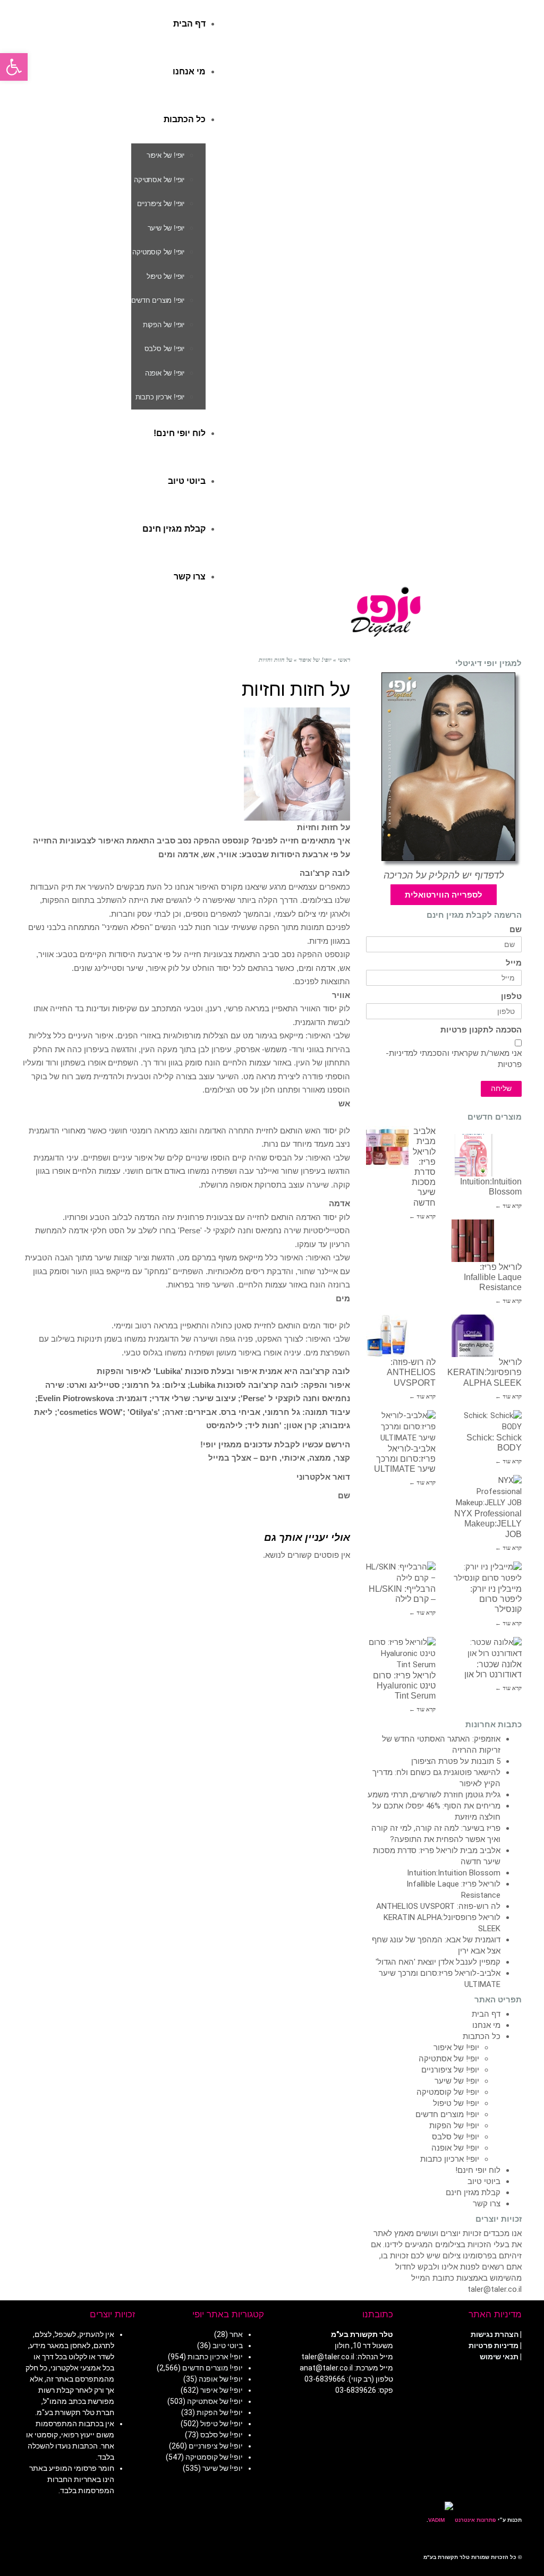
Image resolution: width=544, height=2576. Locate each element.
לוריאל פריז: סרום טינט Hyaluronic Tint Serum (404, 1686)
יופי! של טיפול (456, 2103)
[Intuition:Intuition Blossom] (473, 1155)
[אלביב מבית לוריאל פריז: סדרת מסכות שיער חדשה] (387, 1147)
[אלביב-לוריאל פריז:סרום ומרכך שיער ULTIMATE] (401, 1427)
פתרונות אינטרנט (475, 2520)
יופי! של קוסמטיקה (448, 2092)
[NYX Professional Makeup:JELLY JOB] (487, 1492)
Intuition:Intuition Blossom (454, 1873)
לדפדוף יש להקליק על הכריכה (444, 875)
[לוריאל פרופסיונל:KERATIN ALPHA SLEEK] (473, 1336)
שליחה (501, 1089)
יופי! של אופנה (455, 2148)
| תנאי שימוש (501, 2357)
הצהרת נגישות (495, 2334)
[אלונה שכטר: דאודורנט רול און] (487, 1648)
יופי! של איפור (456, 2048)
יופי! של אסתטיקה (449, 2059)
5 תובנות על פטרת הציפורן (456, 1761)
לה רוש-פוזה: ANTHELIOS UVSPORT (411, 1372)
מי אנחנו (486, 2025)
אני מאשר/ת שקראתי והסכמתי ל (454, 1059)
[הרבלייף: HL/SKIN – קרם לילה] (401, 1573)
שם (516, 930)
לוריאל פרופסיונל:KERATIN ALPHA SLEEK (484, 1372)
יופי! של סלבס (456, 2137)
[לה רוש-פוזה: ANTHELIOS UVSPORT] (387, 1336)
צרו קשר (487, 2204)
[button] (14, 67)
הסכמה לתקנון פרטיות (481, 1030)
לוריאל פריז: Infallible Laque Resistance (493, 1277)
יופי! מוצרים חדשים (447, 2114)
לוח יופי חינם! (478, 2170)
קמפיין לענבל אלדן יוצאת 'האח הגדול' (438, 1962)
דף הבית (486, 2014)
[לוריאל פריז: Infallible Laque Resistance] (473, 1241)
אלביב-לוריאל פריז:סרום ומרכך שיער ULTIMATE (405, 1459)
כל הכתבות (482, 2036)
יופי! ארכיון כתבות (450, 2159)
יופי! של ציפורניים (450, 2070)
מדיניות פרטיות (494, 2345)
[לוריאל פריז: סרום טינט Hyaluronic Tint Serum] (401, 1654)
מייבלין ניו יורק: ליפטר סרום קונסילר (496, 1599)
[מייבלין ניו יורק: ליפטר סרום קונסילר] (487, 1573)
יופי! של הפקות (454, 2126)
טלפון (511, 997)
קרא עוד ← (422, 1216)
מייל (514, 963)
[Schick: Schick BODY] (487, 1421)
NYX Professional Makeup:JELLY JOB (488, 1524)
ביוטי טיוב (484, 2181)
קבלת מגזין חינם (473, 2193)
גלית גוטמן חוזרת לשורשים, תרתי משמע (434, 1795)
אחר (236, 2334)
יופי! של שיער (457, 2081)
